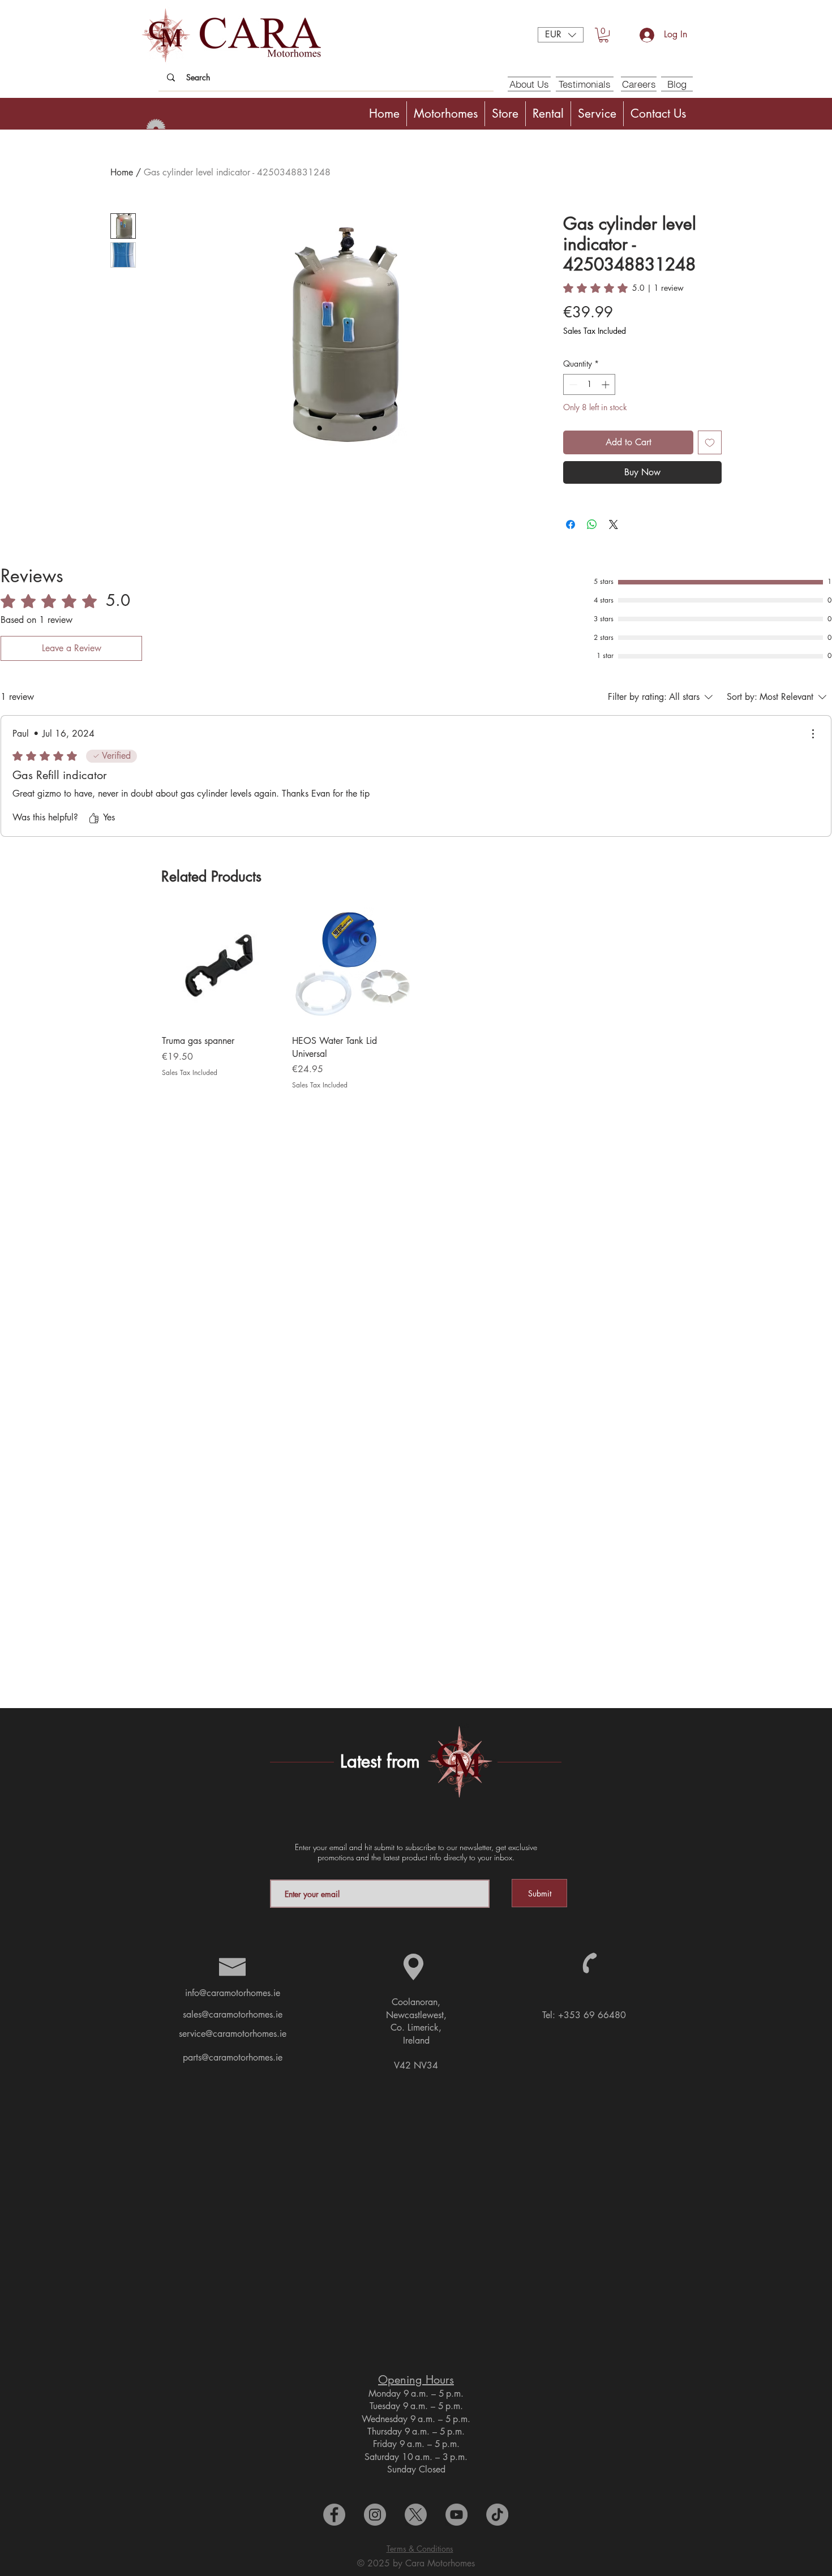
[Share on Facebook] (571, 524)
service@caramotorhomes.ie (233, 2034)
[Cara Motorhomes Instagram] (375, 2515)
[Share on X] (614, 524)
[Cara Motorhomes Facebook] (334, 2515)
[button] (561, 35)
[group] (416, 999)
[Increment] (606, 384)
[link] (623, 288)
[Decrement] (572, 384)
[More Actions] (813, 734)
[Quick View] (221, 967)
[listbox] (561, 35)
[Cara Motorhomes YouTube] (456, 2515)
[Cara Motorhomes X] (416, 2515)
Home (122, 172)
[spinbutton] (589, 384)
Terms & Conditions (420, 2549)
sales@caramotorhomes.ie (233, 2014)
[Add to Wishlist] (710, 442)
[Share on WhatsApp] (592, 524)
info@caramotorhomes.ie (233, 1993)
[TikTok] (497, 2515)
